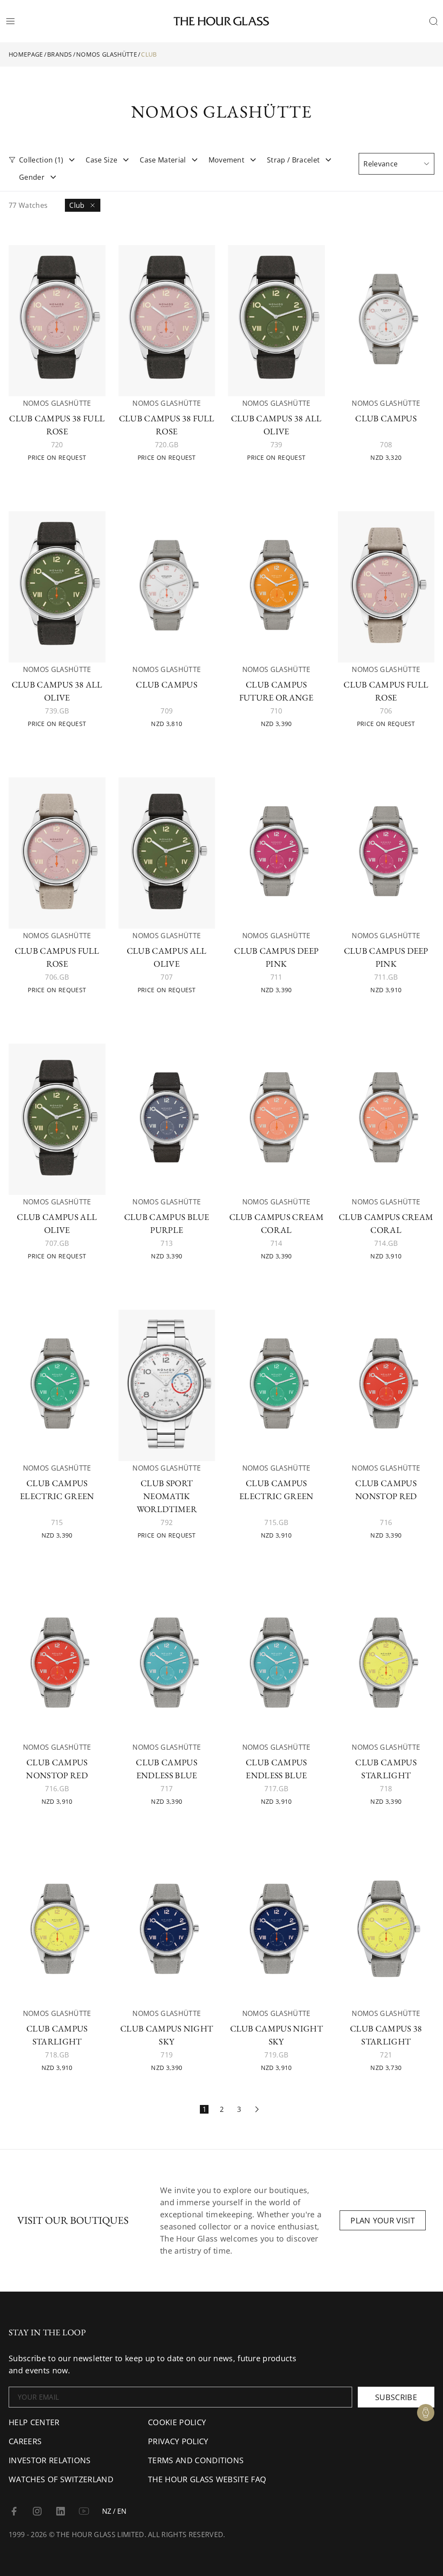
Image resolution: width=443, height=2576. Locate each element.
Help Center (34, 2422)
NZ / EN (114, 2511)
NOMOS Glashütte (107, 54)
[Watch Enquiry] (426, 2413)
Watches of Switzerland (61, 2479)
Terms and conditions (196, 2460)
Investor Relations (50, 2460)
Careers (25, 2441)
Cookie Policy (177, 2422)
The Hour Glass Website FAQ (207, 2479)
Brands (60, 54)
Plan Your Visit (383, 2220)
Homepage (26, 54)
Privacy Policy (178, 2441)
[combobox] (396, 164)
